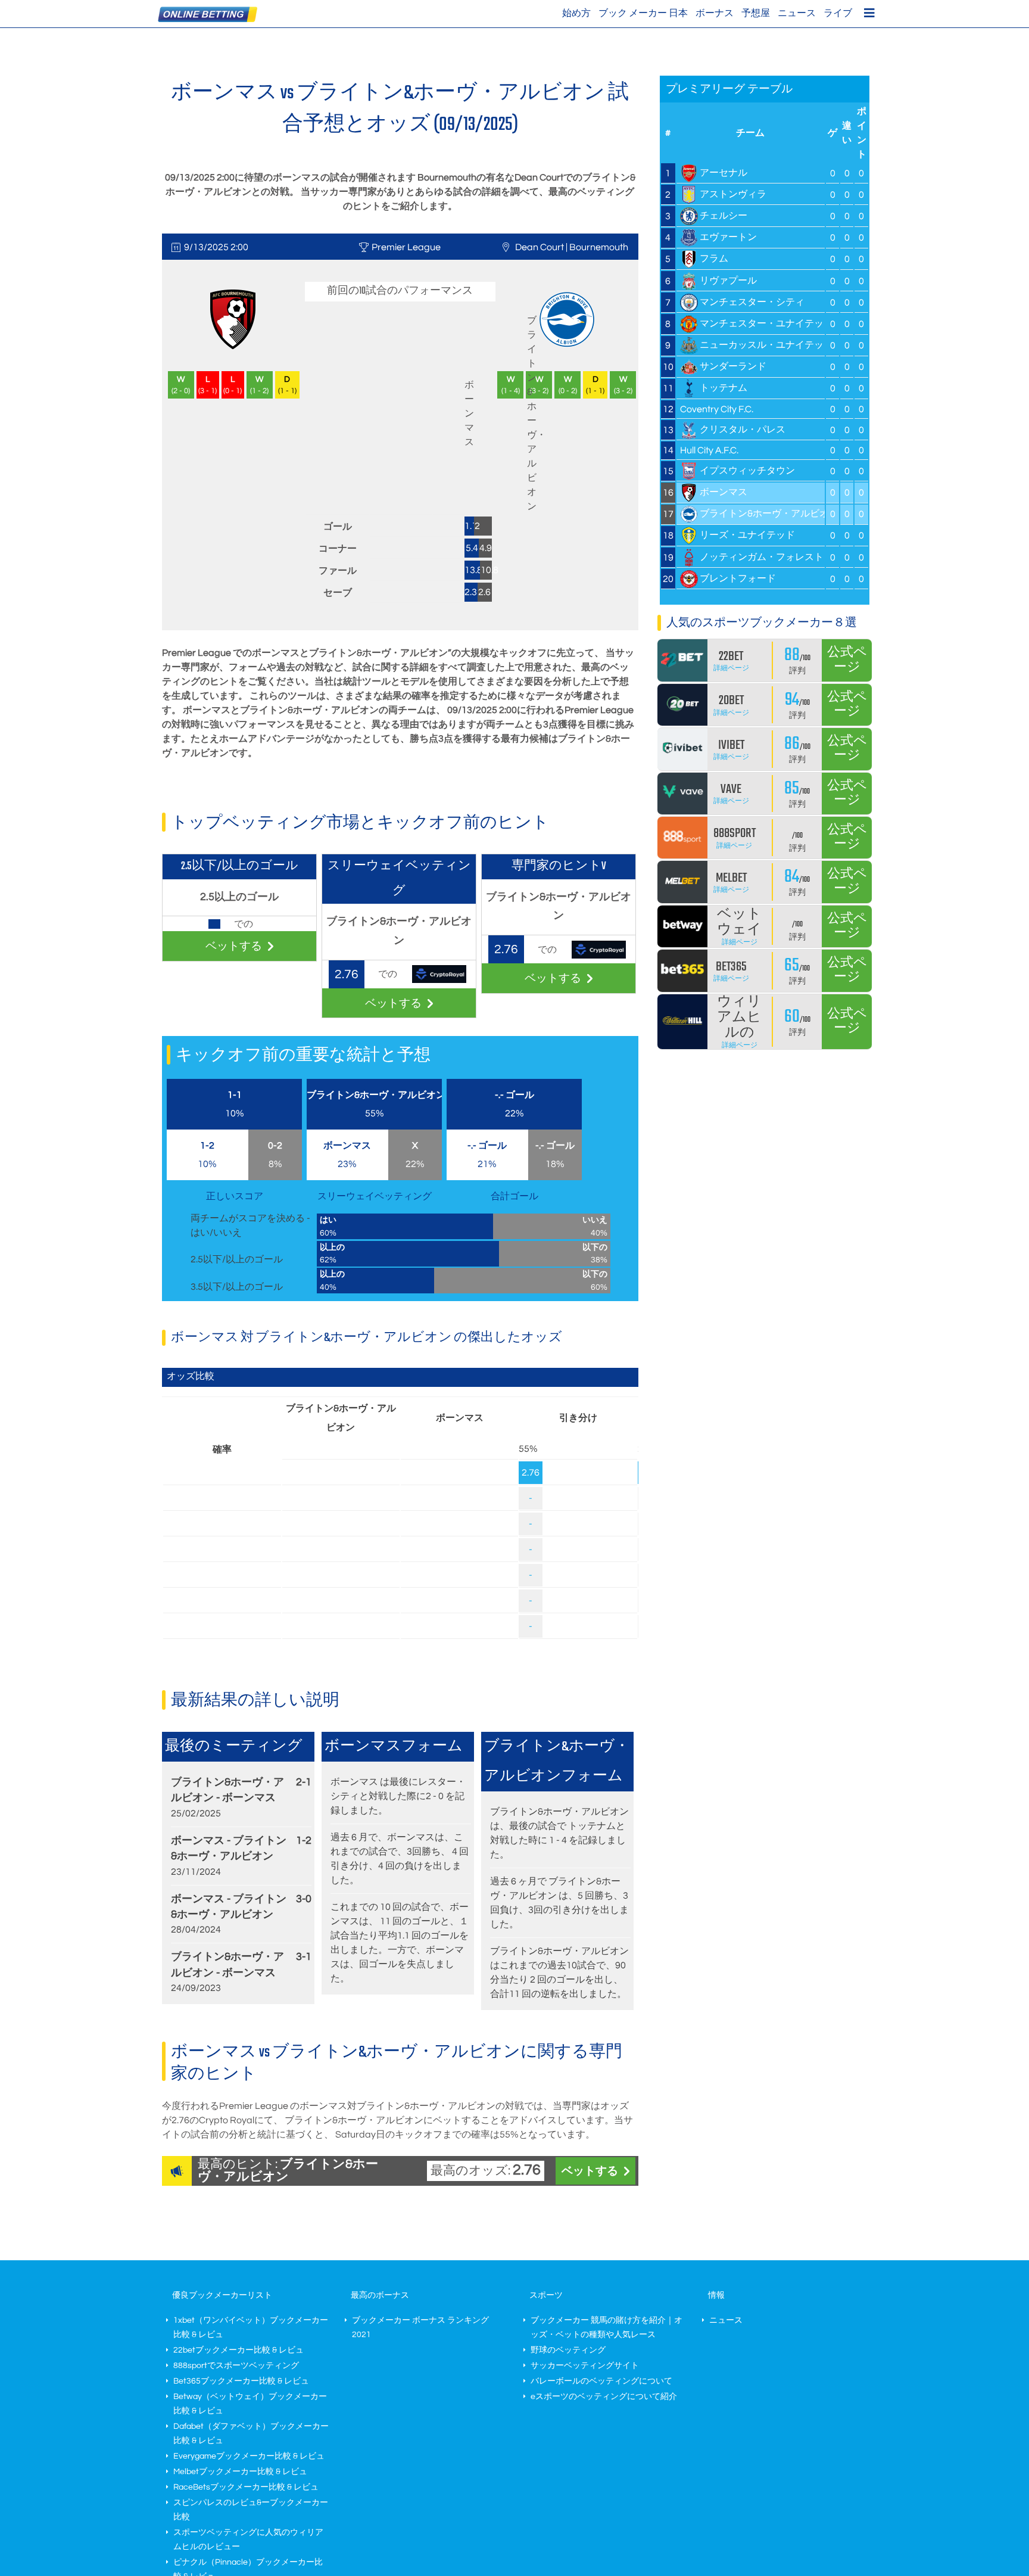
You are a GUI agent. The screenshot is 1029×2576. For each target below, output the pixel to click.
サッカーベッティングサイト (585, 2366)
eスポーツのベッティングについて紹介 (604, 2397)
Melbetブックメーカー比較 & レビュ (240, 2472)
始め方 (576, 13)
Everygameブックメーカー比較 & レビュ (249, 2456)
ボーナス (715, 13)
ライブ (838, 13)
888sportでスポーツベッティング (236, 2366)
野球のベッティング (568, 2350)
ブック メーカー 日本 (643, 13)
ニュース (797, 13)
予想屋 (756, 13)
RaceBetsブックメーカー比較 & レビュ (246, 2487)
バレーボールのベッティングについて (601, 2381)
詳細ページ (731, 668)
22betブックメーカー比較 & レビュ (238, 2350)
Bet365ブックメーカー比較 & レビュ (241, 2381)
